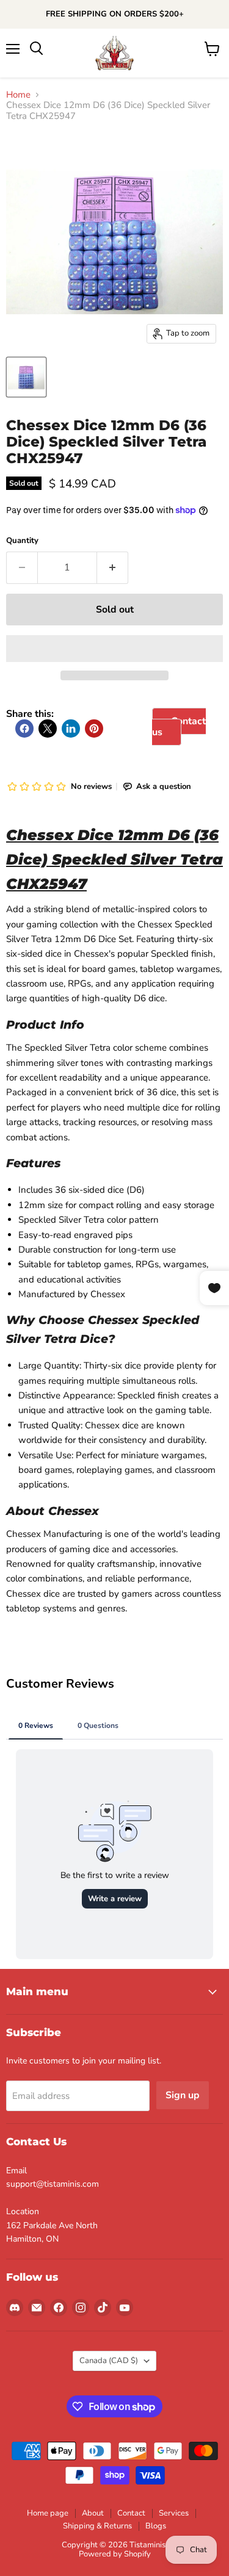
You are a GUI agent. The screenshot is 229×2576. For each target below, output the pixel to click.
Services (174, 2513)
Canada (109, 2361)
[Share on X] (48, 729)
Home (18, 95)
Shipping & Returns (97, 2526)
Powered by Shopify (115, 2554)
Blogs (156, 2526)
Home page (48, 2513)
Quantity (22, 541)
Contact (131, 2513)
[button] (114, 649)
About (93, 2513)
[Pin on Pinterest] (94, 729)
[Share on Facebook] (24, 729)
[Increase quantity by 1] (113, 567)
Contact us (179, 727)
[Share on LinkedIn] (71, 729)
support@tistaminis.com (53, 2184)
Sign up (183, 2095)
